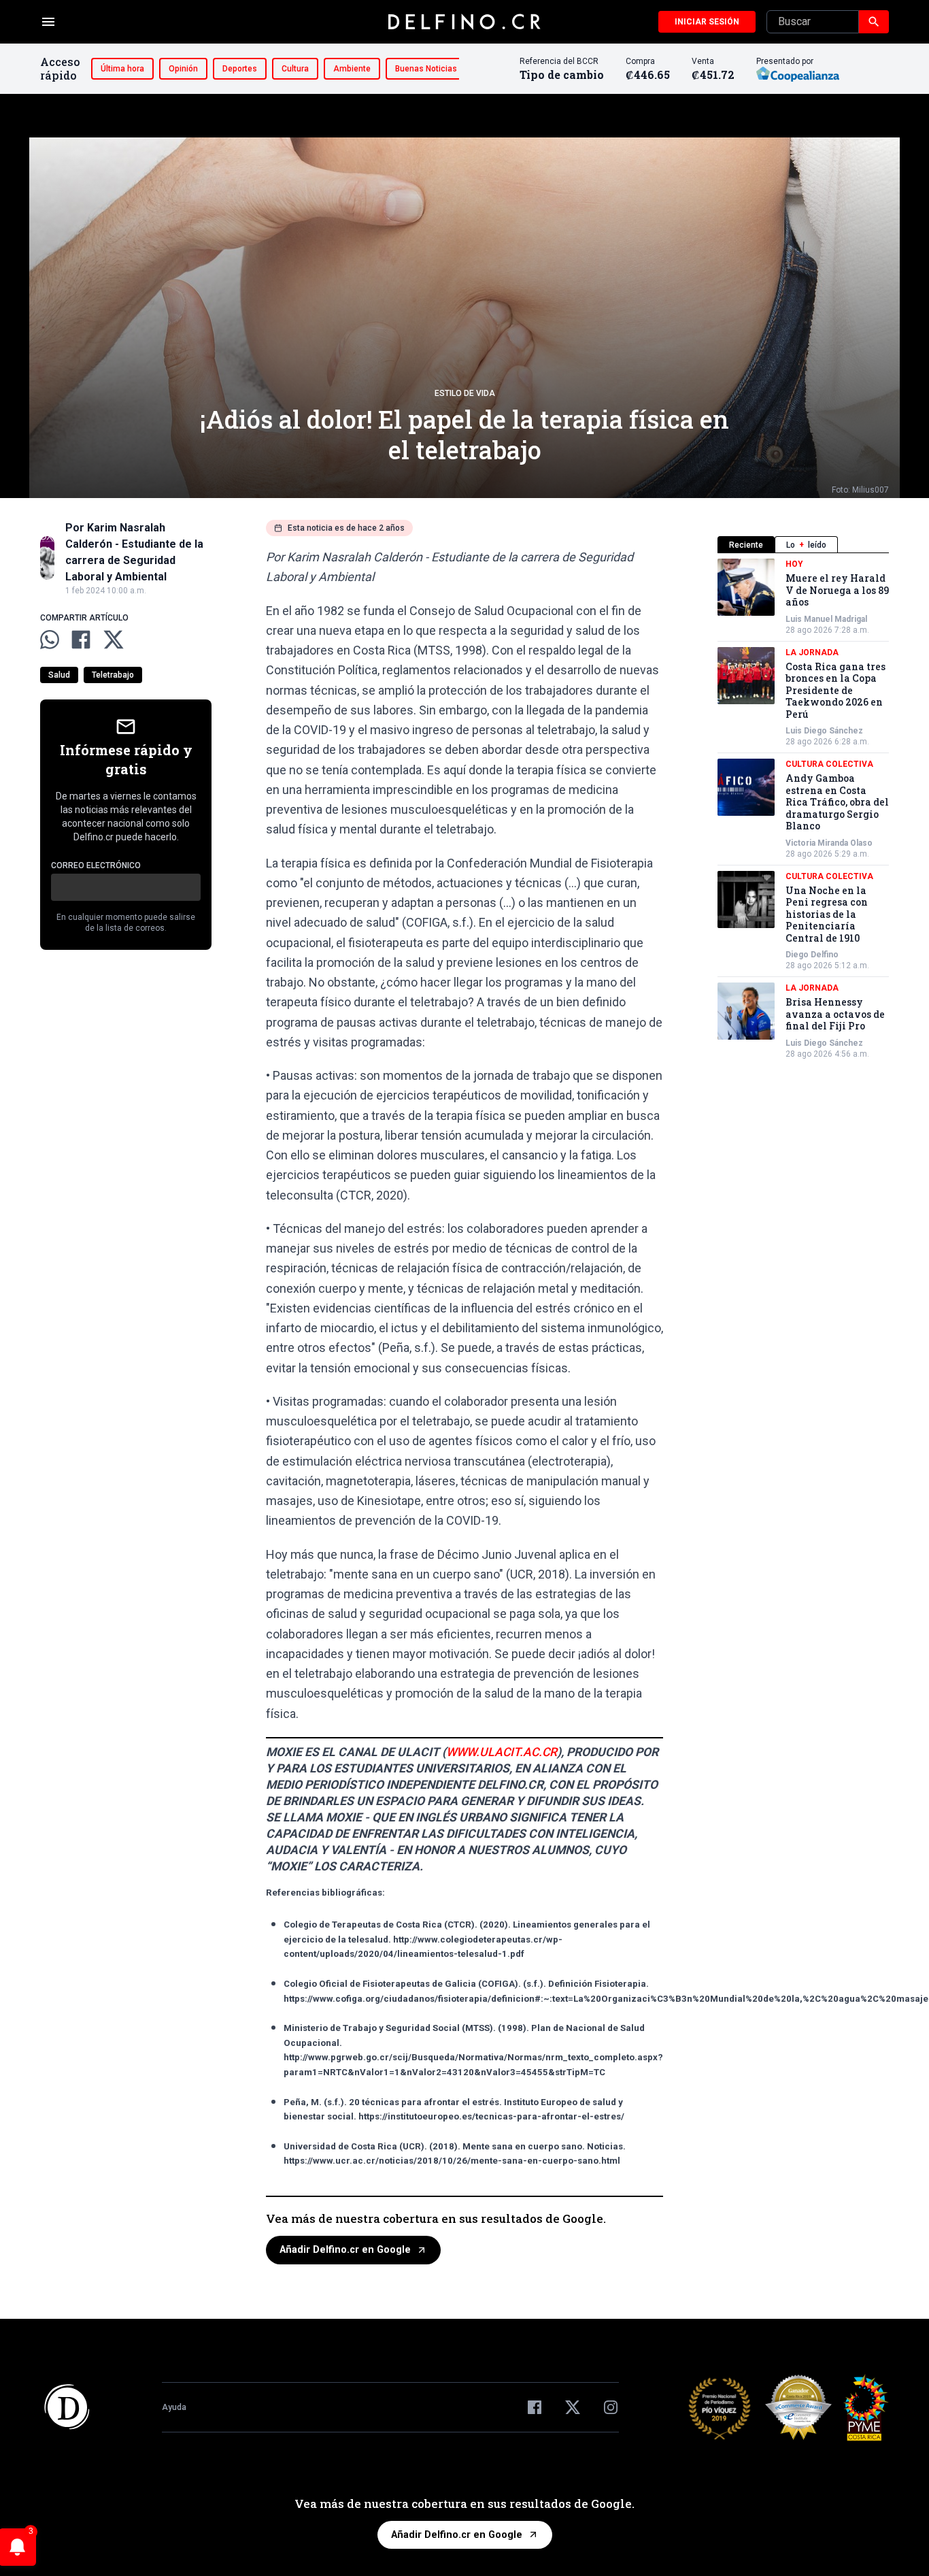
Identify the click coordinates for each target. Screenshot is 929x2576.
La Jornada (812, 653)
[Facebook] (535, 2407)
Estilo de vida (465, 393)
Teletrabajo (113, 675)
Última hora (122, 69)
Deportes (240, 69)
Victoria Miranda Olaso (829, 843)
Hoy (794, 564)
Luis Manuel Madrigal (826, 619)
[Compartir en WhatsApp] (50, 640)
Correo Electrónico (96, 865)
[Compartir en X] (114, 640)
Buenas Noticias (426, 69)
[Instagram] (611, 2407)
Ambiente (352, 69)
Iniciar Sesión (707, 22)
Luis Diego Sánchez (824, 731)
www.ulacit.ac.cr (502, 1752)
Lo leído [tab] (806, 545)
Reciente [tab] (746, 545)
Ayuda (174, 2407)
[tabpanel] (803, 809)
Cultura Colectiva (829, 764)
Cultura (295, 69)
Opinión (183, 69)
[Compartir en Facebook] (81, 640)
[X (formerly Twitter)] (573, 2407)
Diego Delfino (812, 955)
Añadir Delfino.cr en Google (345, 2250)
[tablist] (803, 545)
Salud (59, 675)
